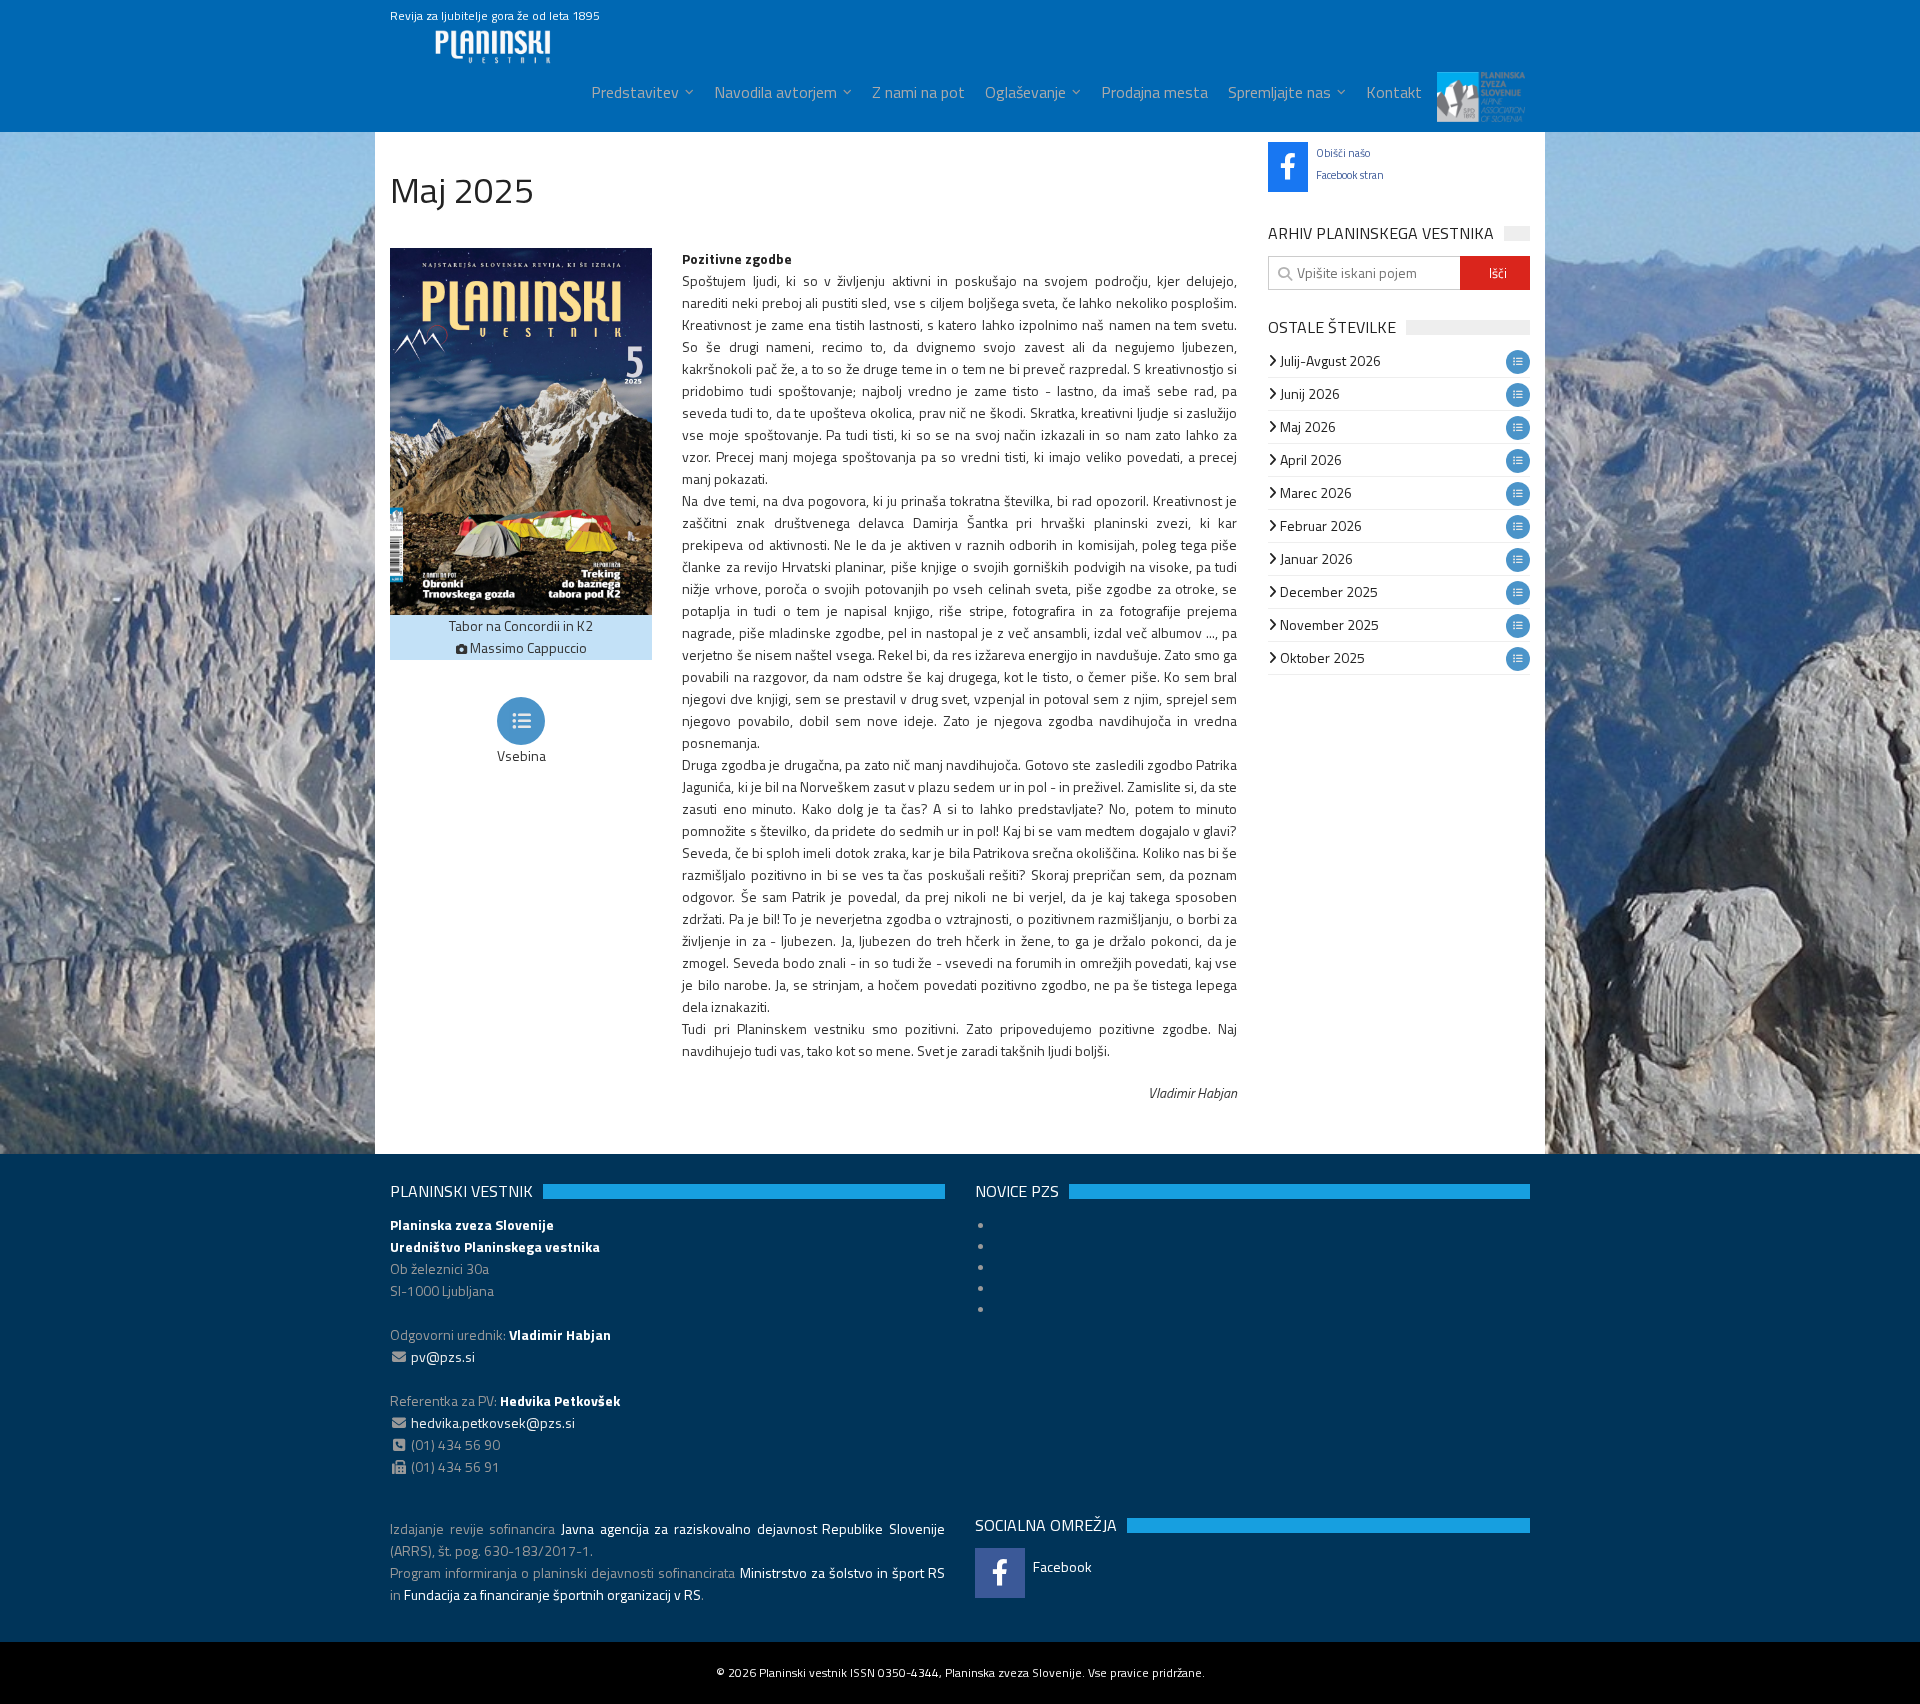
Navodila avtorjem (775, 92)
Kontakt (1394, 92)
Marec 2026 (1314, 492)
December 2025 (1327, 591)
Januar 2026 (1315, 558)
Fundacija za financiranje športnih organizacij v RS (552, 1594)
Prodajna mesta (1154, 92)
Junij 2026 (1308, 393)
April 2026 (1309, 459)
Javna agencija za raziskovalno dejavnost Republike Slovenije (753, 1528)
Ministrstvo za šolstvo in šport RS (842, 1572)
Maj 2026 (1306, 426)
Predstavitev (635, 92)
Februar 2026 (1319, 525)
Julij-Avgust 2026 (1329, 360)
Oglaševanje (1025, 92)
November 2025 (1328, 624)
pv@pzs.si (443, 1356)
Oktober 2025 (1321, 657)
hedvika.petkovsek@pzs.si (493, 1422)
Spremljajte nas (1279, 92)
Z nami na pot (918, 92)
